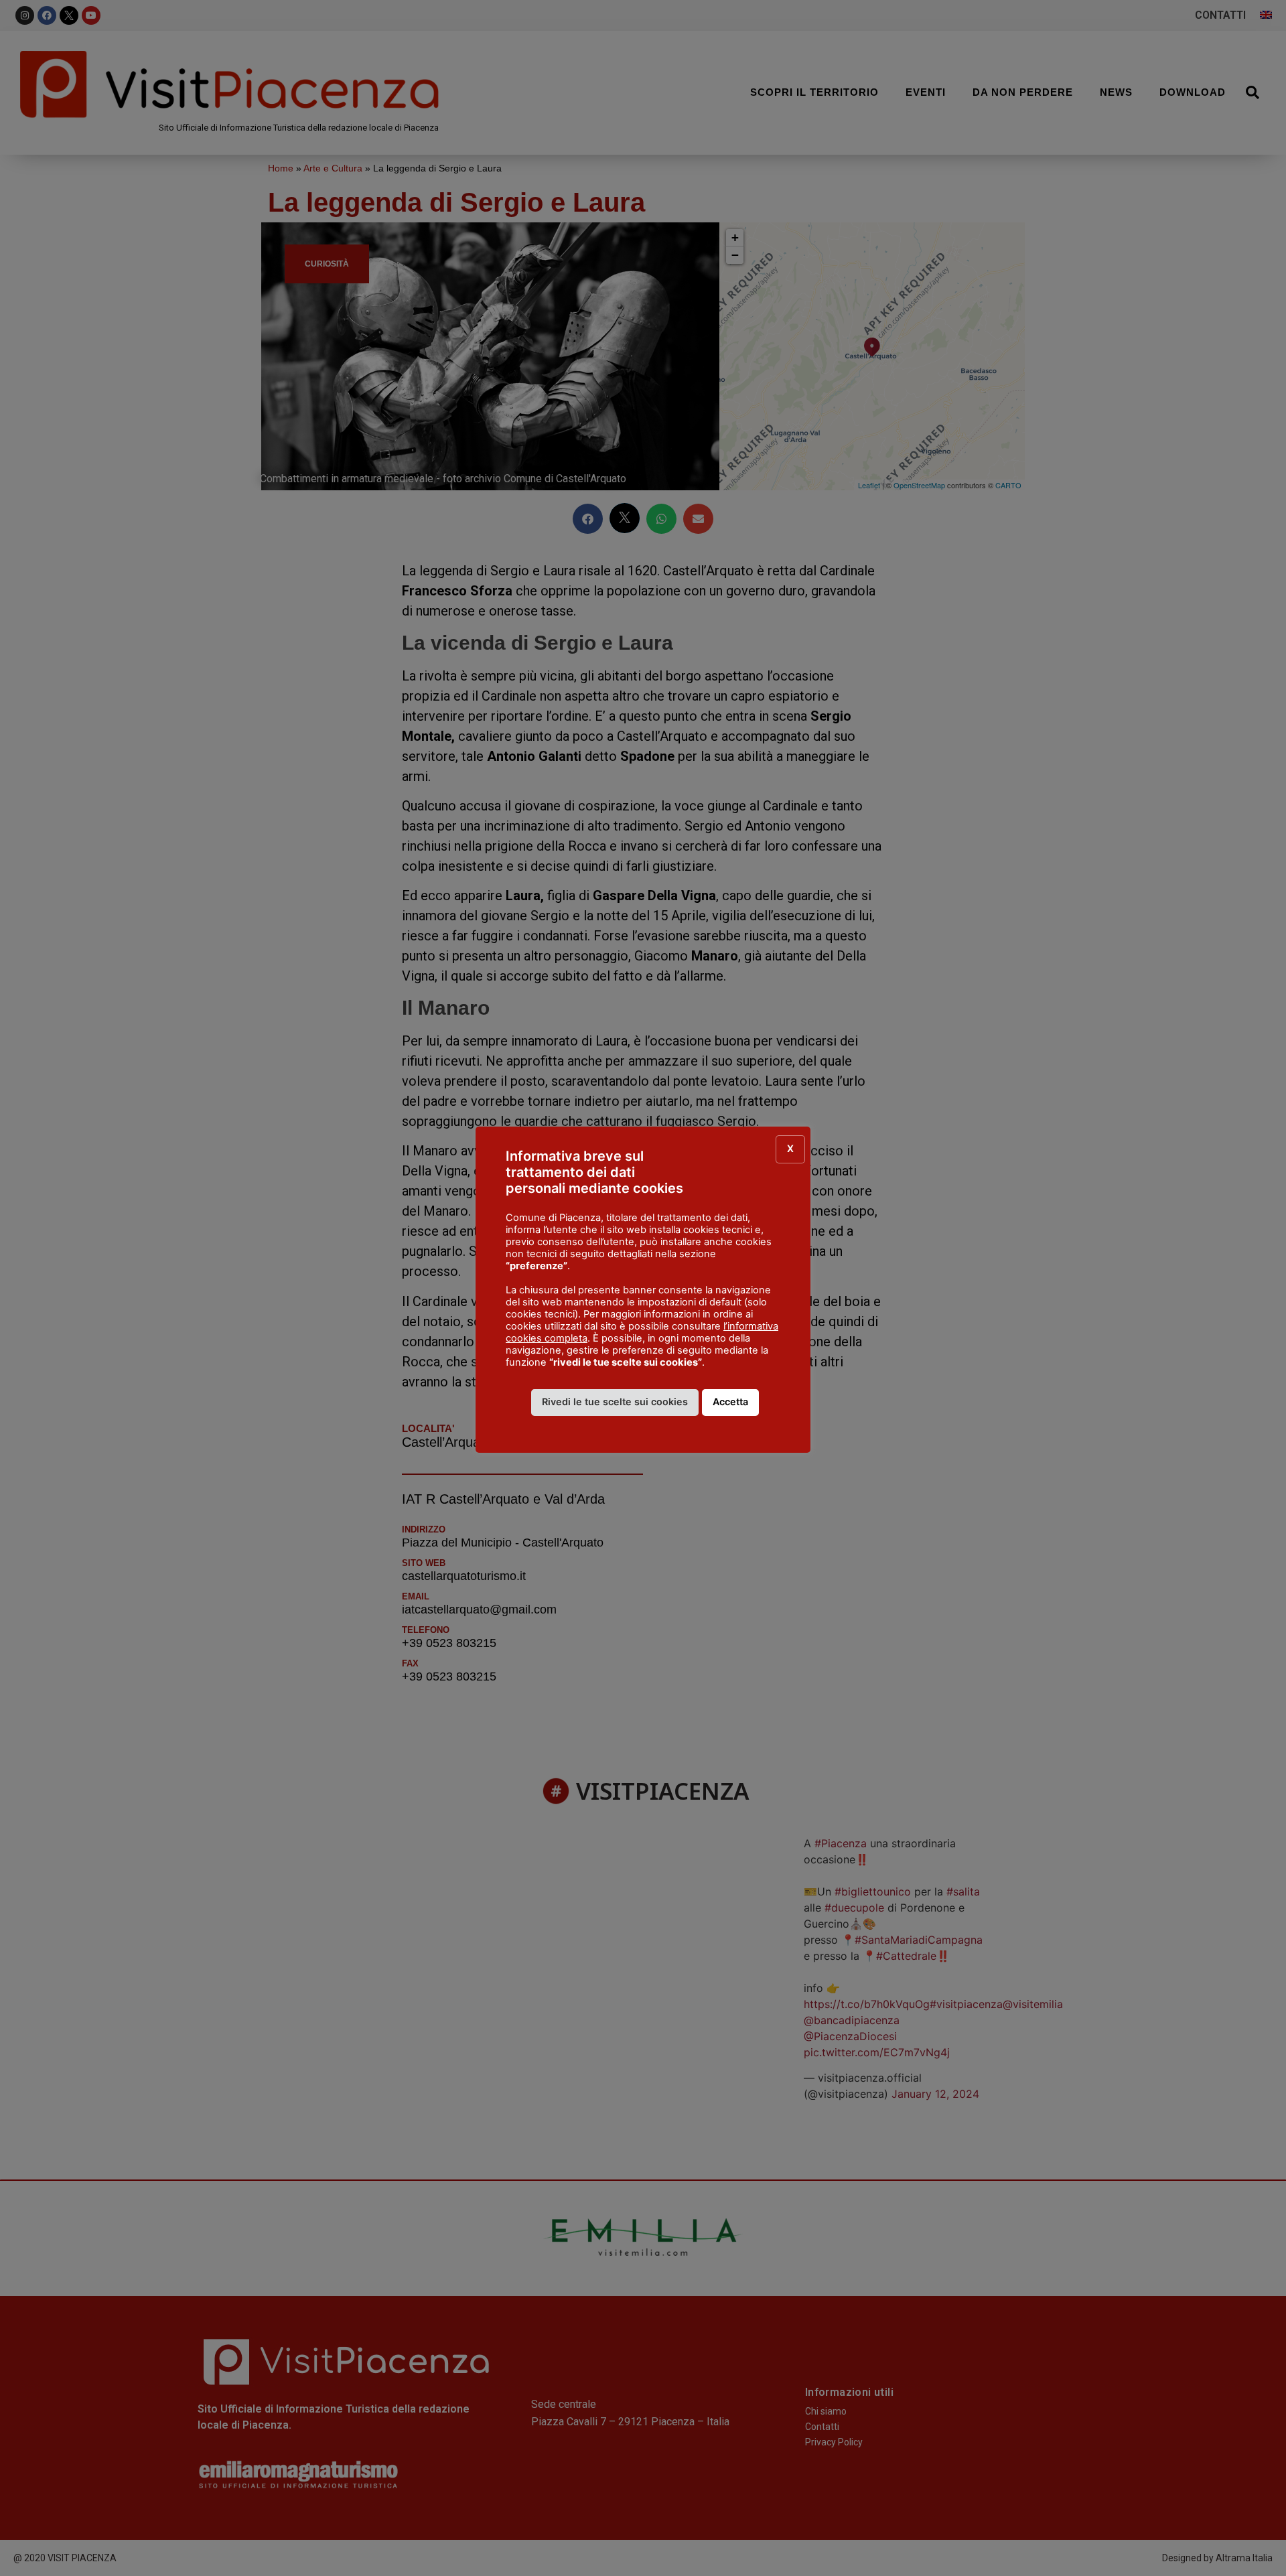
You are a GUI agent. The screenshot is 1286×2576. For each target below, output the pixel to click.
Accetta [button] (730, 1402)
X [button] (790, 1148)
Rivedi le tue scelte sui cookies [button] (615, 1402)
